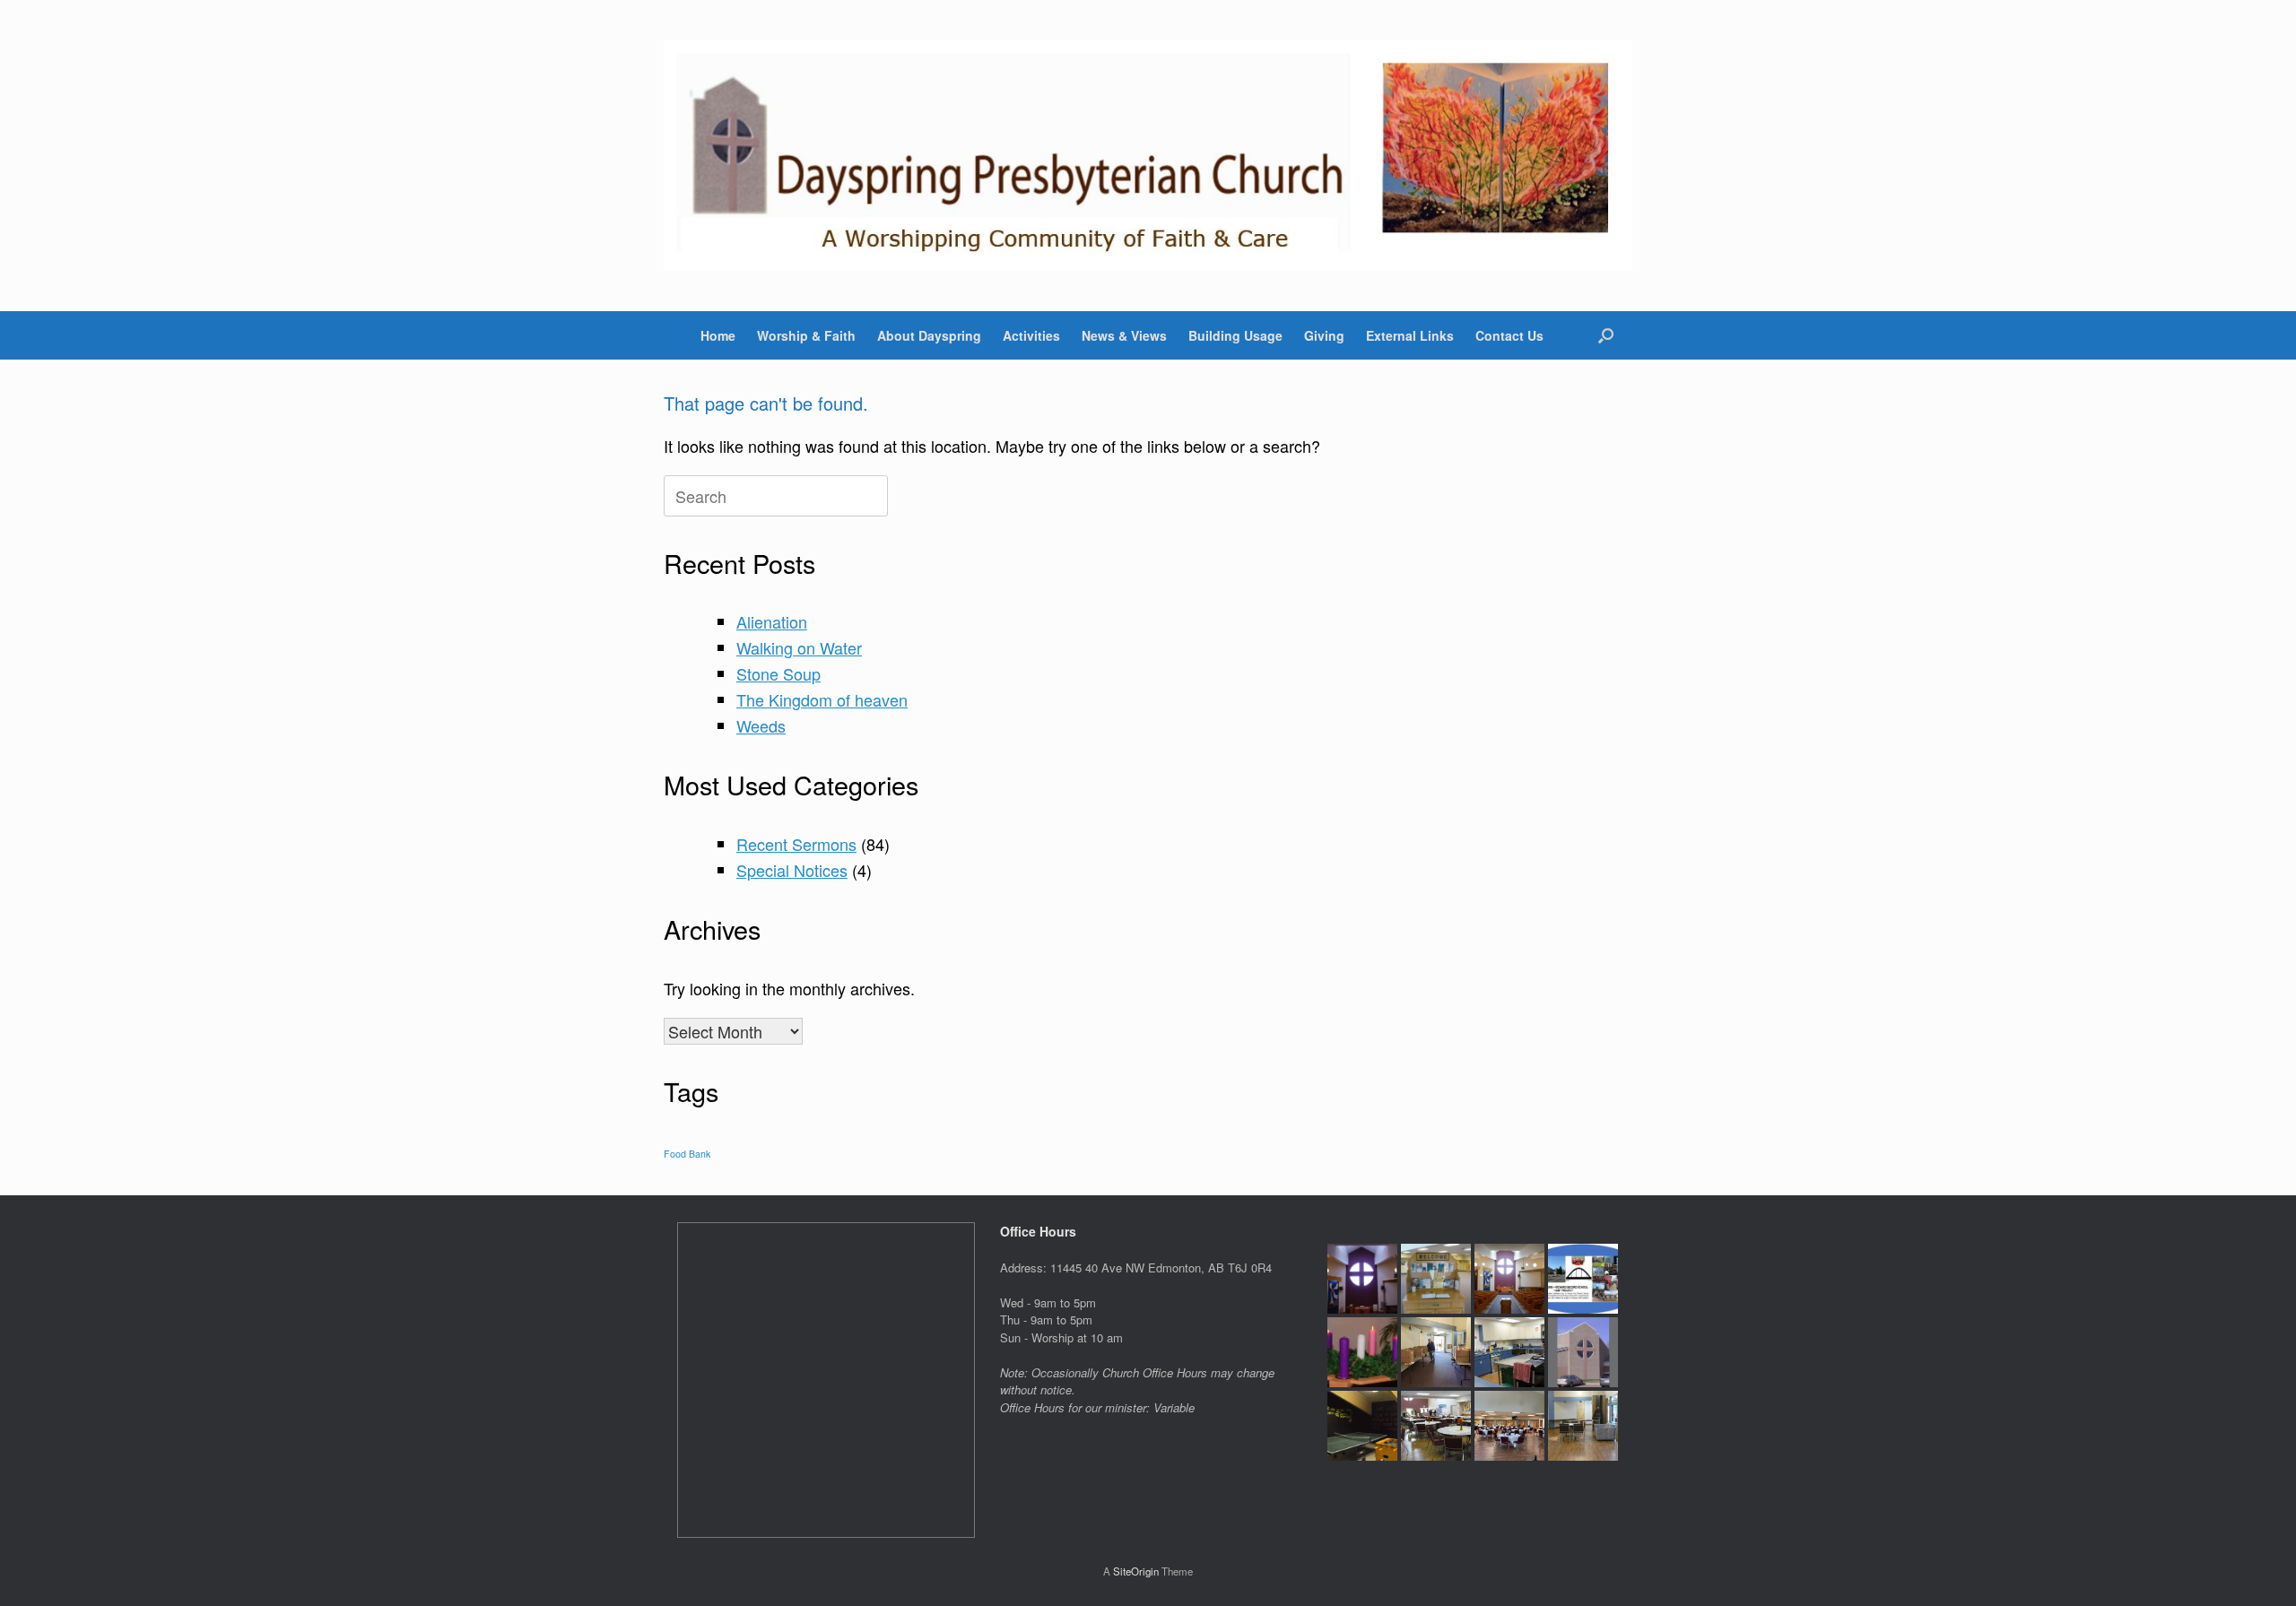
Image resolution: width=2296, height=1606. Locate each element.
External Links (1410, 335)
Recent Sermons (796, 844)
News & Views (1124, 335)
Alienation (772, 621)
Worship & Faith (806, 335)
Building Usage (1235, 335)
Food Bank (687, 1154)
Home (718, 335)
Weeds (761, 725)
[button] (1606, 335)
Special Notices (792, 870)
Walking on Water (799, 647)
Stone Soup (778, 673)
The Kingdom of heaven (822, 699)
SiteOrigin (1136, 1571)
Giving (1324, 335)
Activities (1031, 335)
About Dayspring (929, 335)
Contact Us (1509, 335)
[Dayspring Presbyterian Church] (1148, 156)
